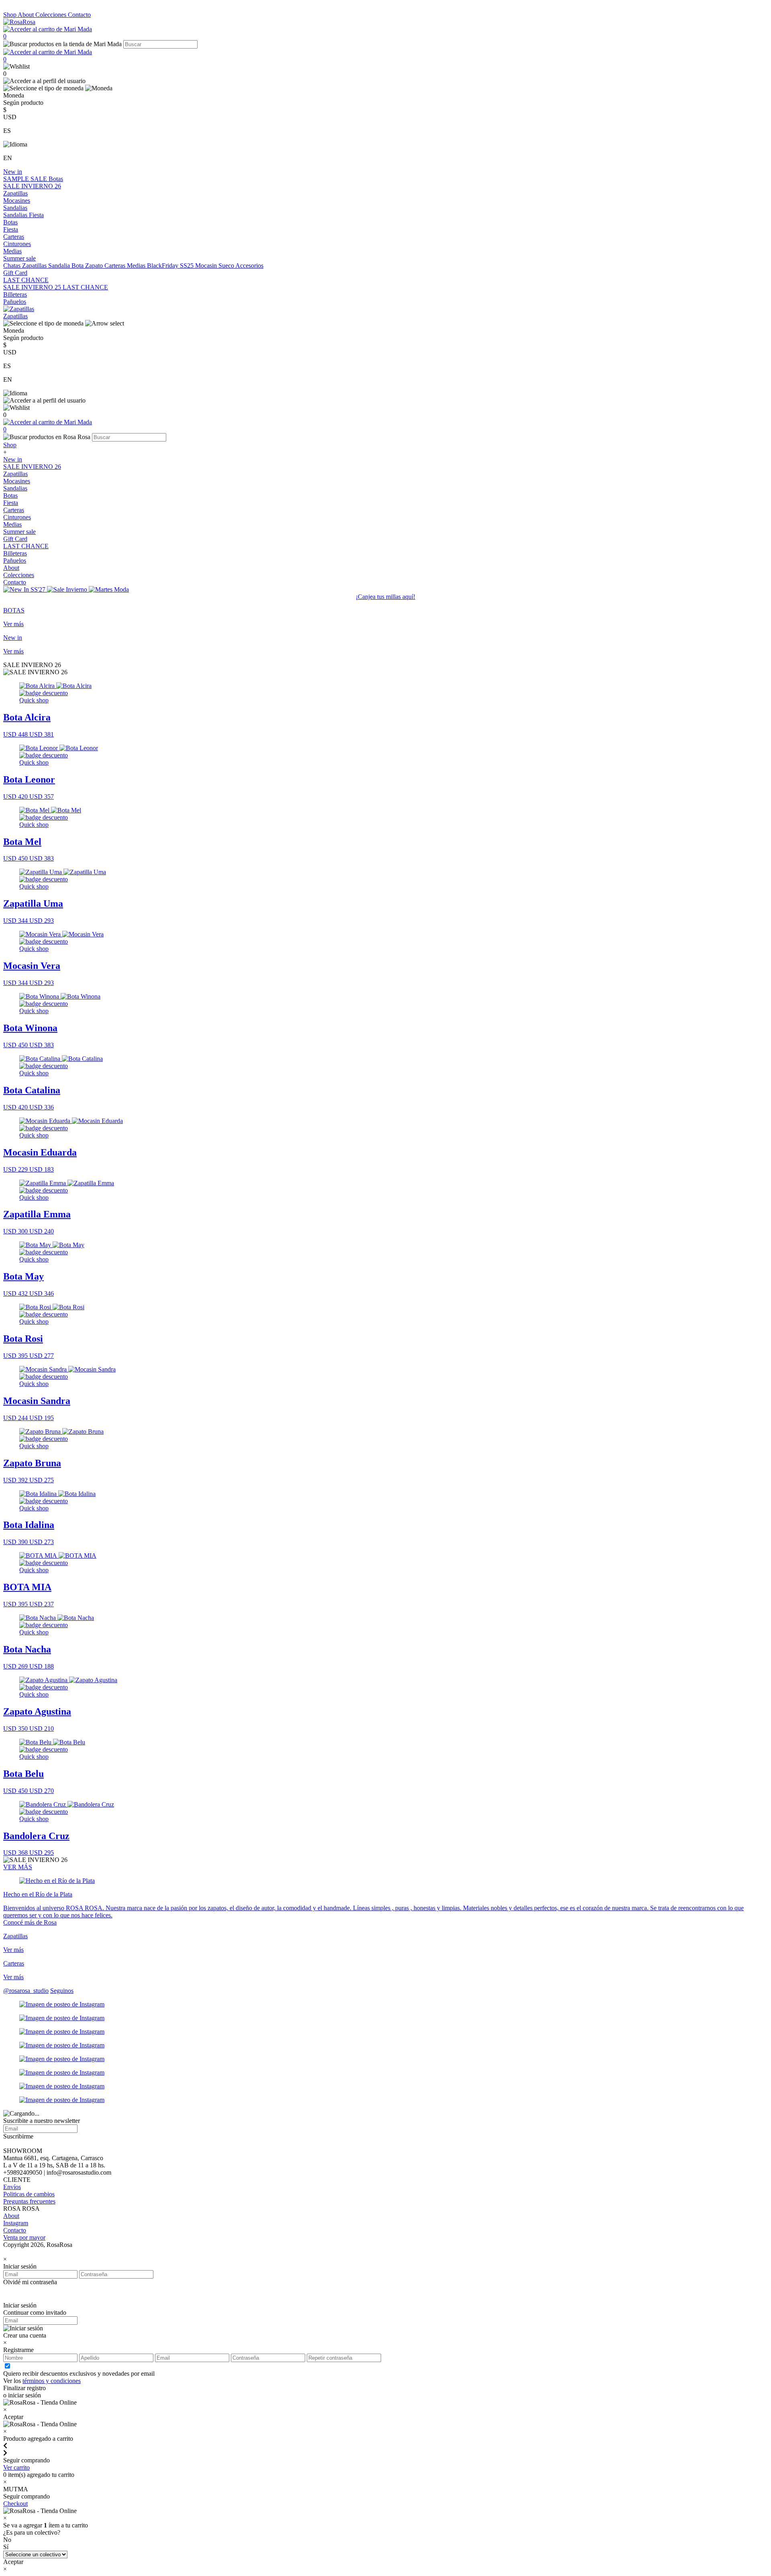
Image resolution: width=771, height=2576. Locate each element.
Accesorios (249, 266)
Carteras (14, 237)
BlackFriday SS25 (171, 266)
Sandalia (60, 266)
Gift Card (15, 273)
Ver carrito (16, 2467)
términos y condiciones (52, 2381)
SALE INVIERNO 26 (32, 186)
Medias (12, 251)
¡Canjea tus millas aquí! (385, 597)
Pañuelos (15, 302)
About (27, 15)
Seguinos (62, 1991)
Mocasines (17, 200)
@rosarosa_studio (26, 1991)
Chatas (13, 266)
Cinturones (17, 244)
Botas (56, 179)
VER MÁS (18, 1867)
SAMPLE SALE (26, 179)
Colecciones (52, 15)
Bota (78, 266)
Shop (10, 15)
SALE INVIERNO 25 (33, 287)
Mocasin (207, 266)
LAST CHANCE (26, 280)
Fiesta (36, 215)
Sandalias (15, 208)
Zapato (95, 266)
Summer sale (19, 258)
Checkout (15, 2504)
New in (13, 172)
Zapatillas (15, 193)
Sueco (227, 266)
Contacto (79, 15)
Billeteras (15, 294)
